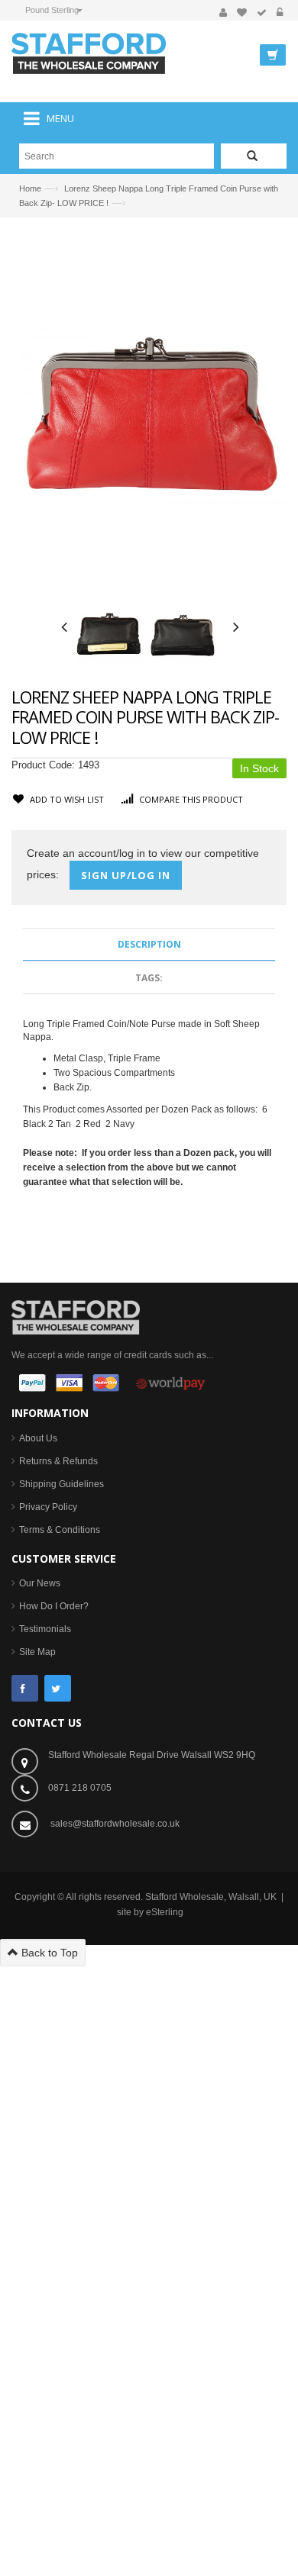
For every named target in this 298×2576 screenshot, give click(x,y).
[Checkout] (262, 13)
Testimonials (45, 1629)
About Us (38, 1438)
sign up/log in (126, 875)
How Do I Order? (54, 1606)
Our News (40, 1583)
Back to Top (48, 1953)
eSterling (165, 1912)
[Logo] (76, 1316)
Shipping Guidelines (62, 1484)
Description (149, 944)
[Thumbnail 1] (108, 636)
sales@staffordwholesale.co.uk (115, 1824)
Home (30, 188)
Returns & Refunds (58, 1461)
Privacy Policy (48, 1507)
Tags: (149, 978)
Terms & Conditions (60, 1530)
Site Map (37, 1652)
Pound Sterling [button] (52, 10)
